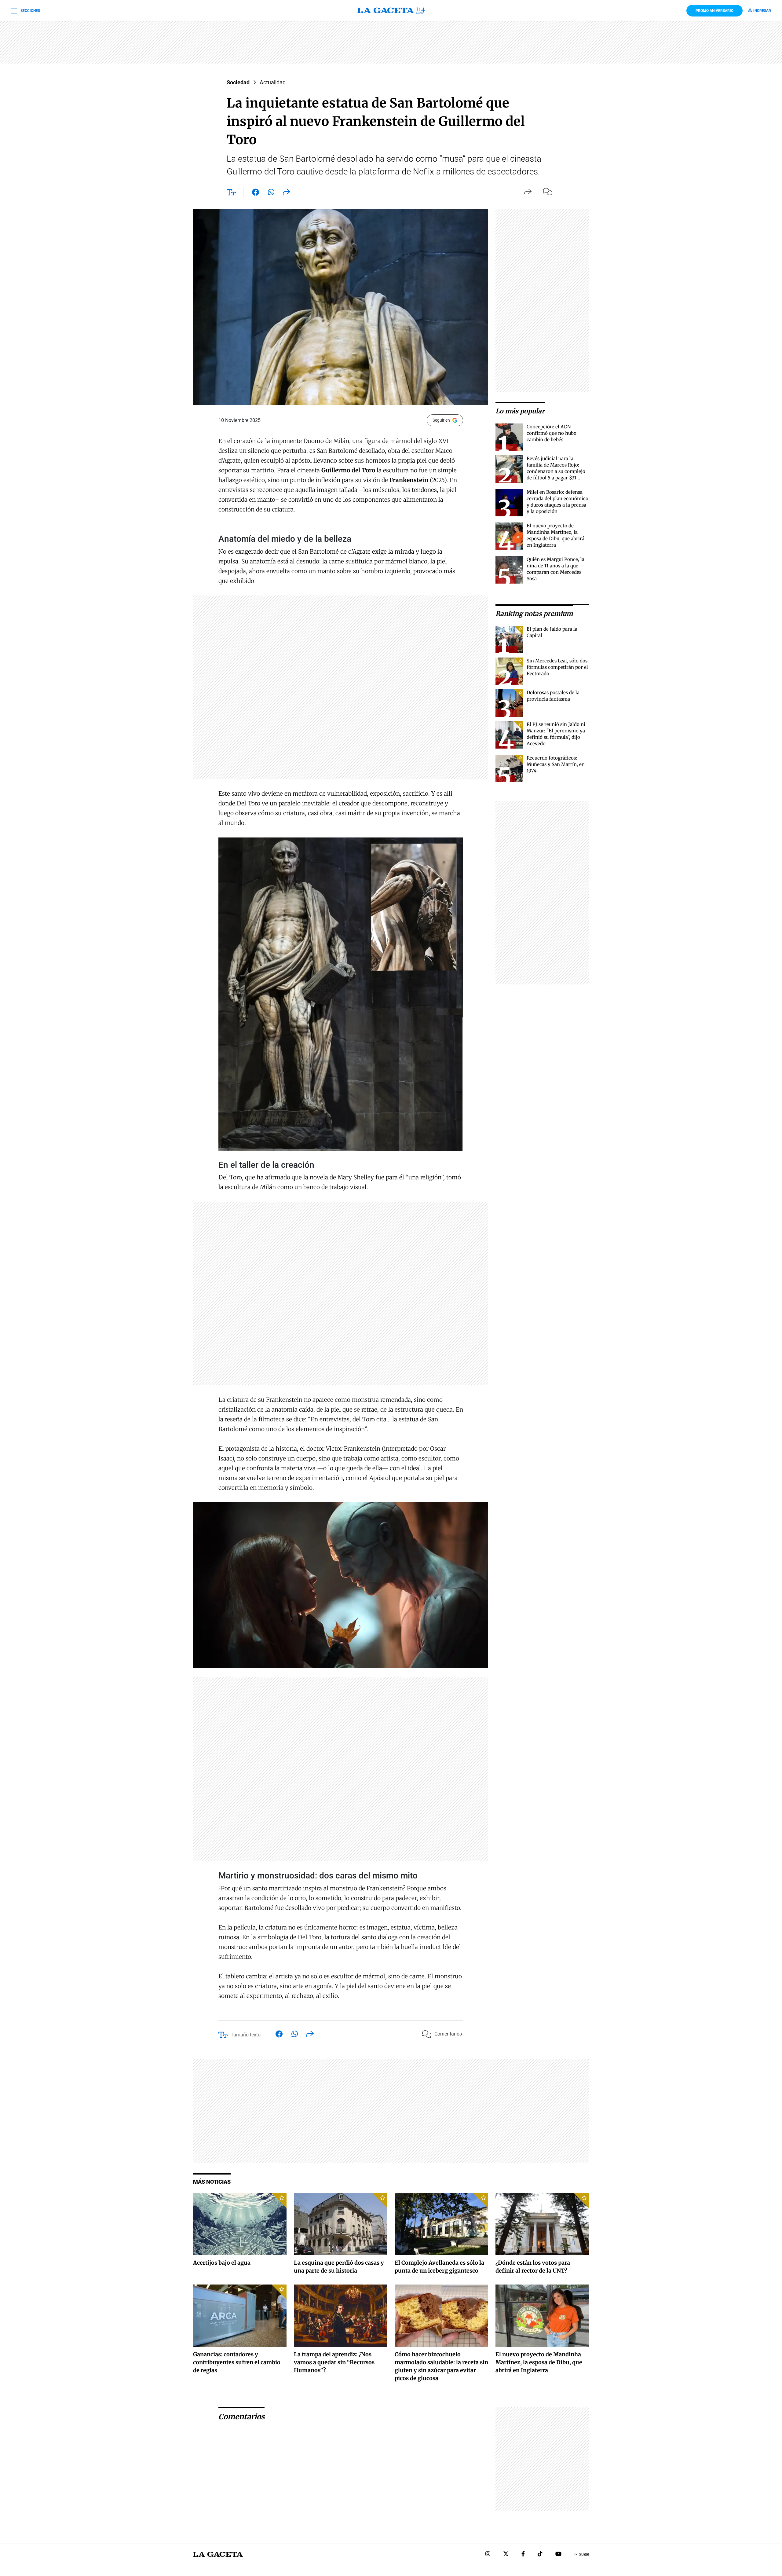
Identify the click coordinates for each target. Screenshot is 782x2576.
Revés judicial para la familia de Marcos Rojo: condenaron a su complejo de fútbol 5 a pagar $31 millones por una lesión (556, 471)
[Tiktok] (540, 2554)
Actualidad (273, 82)
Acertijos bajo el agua (222, 2263)
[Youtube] (558, 2554)
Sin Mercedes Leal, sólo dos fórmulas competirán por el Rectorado (557, 667)
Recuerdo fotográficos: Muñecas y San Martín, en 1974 (556, 764)
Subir (584, 2555)
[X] (506, 2554)
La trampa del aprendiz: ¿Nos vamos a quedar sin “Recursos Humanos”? (334, 2362)
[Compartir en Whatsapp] (271, 193)
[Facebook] (523, 2554)
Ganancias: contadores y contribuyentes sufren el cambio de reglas (237, 2362)
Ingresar (762, 11)
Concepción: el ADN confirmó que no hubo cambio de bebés (552, 433)
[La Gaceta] (391, 11)
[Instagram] (488, 2554)
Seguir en (441, 420)
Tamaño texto (246, 2035)
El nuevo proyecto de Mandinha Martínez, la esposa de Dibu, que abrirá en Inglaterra (539, 2362)
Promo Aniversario (714, 11)
